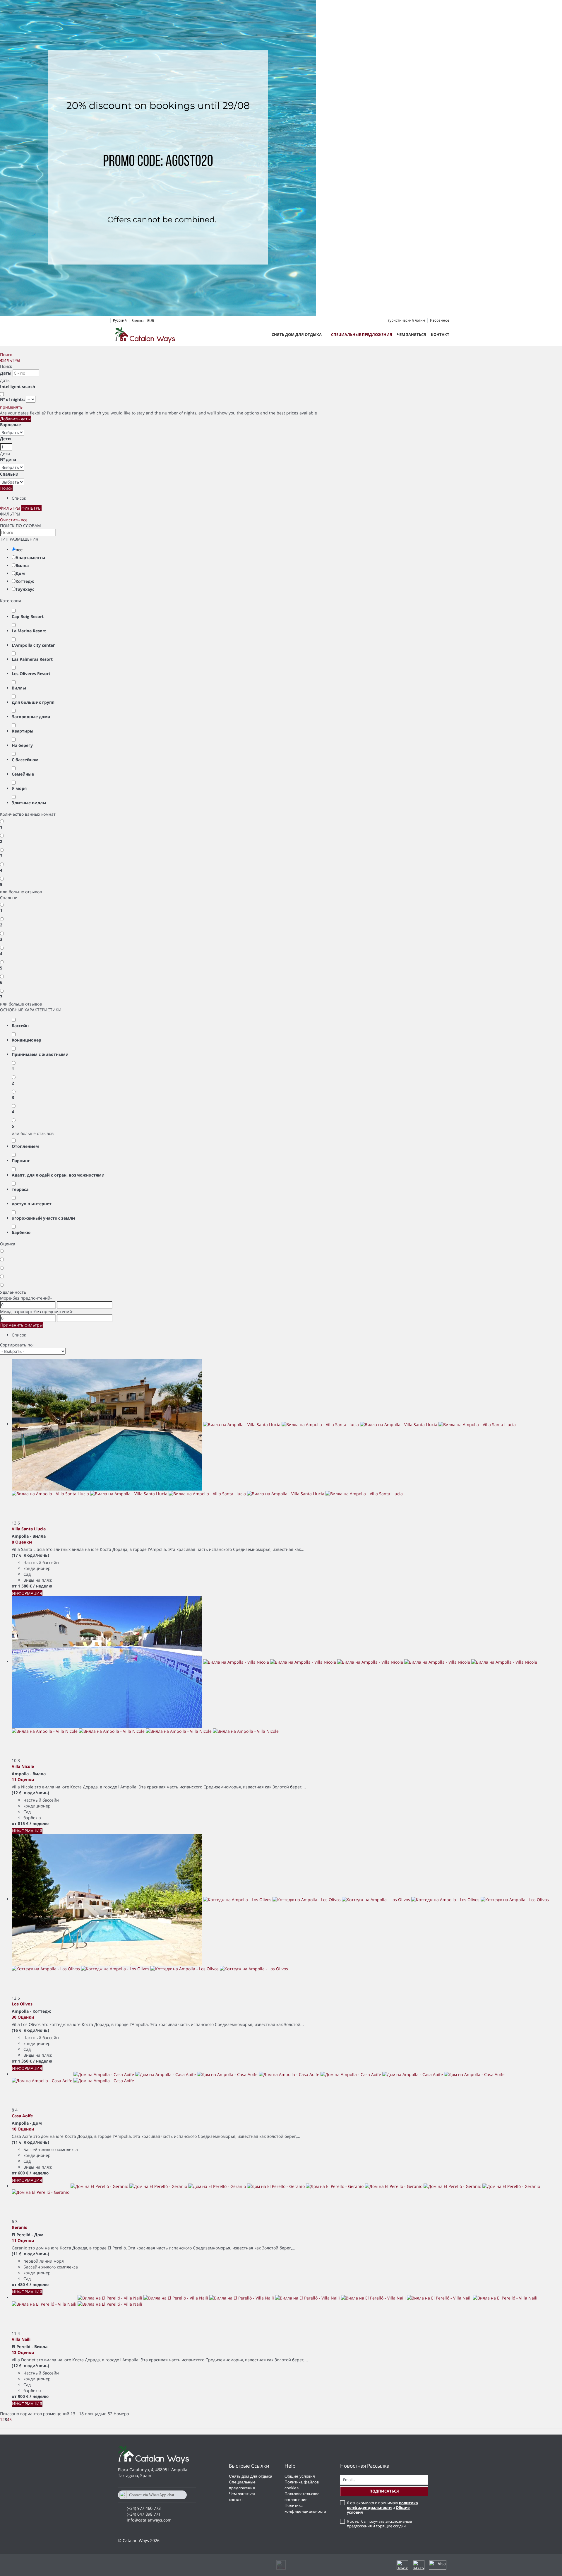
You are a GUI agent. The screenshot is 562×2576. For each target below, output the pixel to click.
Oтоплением (25, 1146)
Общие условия (300, 2476)
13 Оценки (23, 2352)
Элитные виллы (29, 803)
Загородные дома (31, 717)
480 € (23, 2284)
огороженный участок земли (43, 1218)
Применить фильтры (22, 1325)
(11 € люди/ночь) (30, 2142)
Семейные (23, 774)
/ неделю (43, 1586)
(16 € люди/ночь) (30, 2030)
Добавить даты (16, 419)
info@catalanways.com (149, 2520)
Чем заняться (412, 334)
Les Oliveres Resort (31, 674)
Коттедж (25, 581)
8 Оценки (22, 1542)
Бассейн (20, 1026)
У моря (19, 788)
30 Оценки (23, 2017)
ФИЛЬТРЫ (10, 360)
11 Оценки (23, 1779)
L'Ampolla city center (33, 645)
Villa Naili (21, 2339)
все (19, 550)
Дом (20, 573)
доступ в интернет (32, 1204)
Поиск (6, 355)
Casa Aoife (22, 2116)
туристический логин (406, 320)
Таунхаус (25, 589)
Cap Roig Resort (28, 616)
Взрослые (10, 425)
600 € (23, 2173)
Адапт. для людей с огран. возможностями (58, 1175)
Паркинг (21, 1161)
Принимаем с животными (40, 1054)
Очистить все (14, 520)
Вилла (22, 565)
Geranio (20, 2227)
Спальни (9, 474)
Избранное (440, 320)
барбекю (21, 1232)
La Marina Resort (29, 631)
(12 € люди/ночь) (30, 1793)
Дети (5, 439)
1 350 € (25, 2061)
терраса (20, 1189)
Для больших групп (33, 702)
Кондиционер (26, 1040)
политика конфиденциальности (382, 2505)
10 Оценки (23, 2129)
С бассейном (25, 760)
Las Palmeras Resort (32, 659)
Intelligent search (18, 386)
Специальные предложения (362, 334)
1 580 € (25, 1586)
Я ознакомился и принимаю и (382, 2507)
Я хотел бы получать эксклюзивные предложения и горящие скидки (379, 2524)
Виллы (19, 688)
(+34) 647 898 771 (144, 2514)
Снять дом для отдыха (297, 334)
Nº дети (8, 459)
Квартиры (23, 731)
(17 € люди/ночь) (30, 1555)
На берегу (22, 745)
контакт (440, 334)
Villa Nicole (23, 1766)
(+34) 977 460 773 (144, 2508)
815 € (23, 1823)
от (14, 1586)
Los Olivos (22, 2004)
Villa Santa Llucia (29, 1529)
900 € (23, 2396)
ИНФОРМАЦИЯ (27, 1593)
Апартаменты (30, 558)
